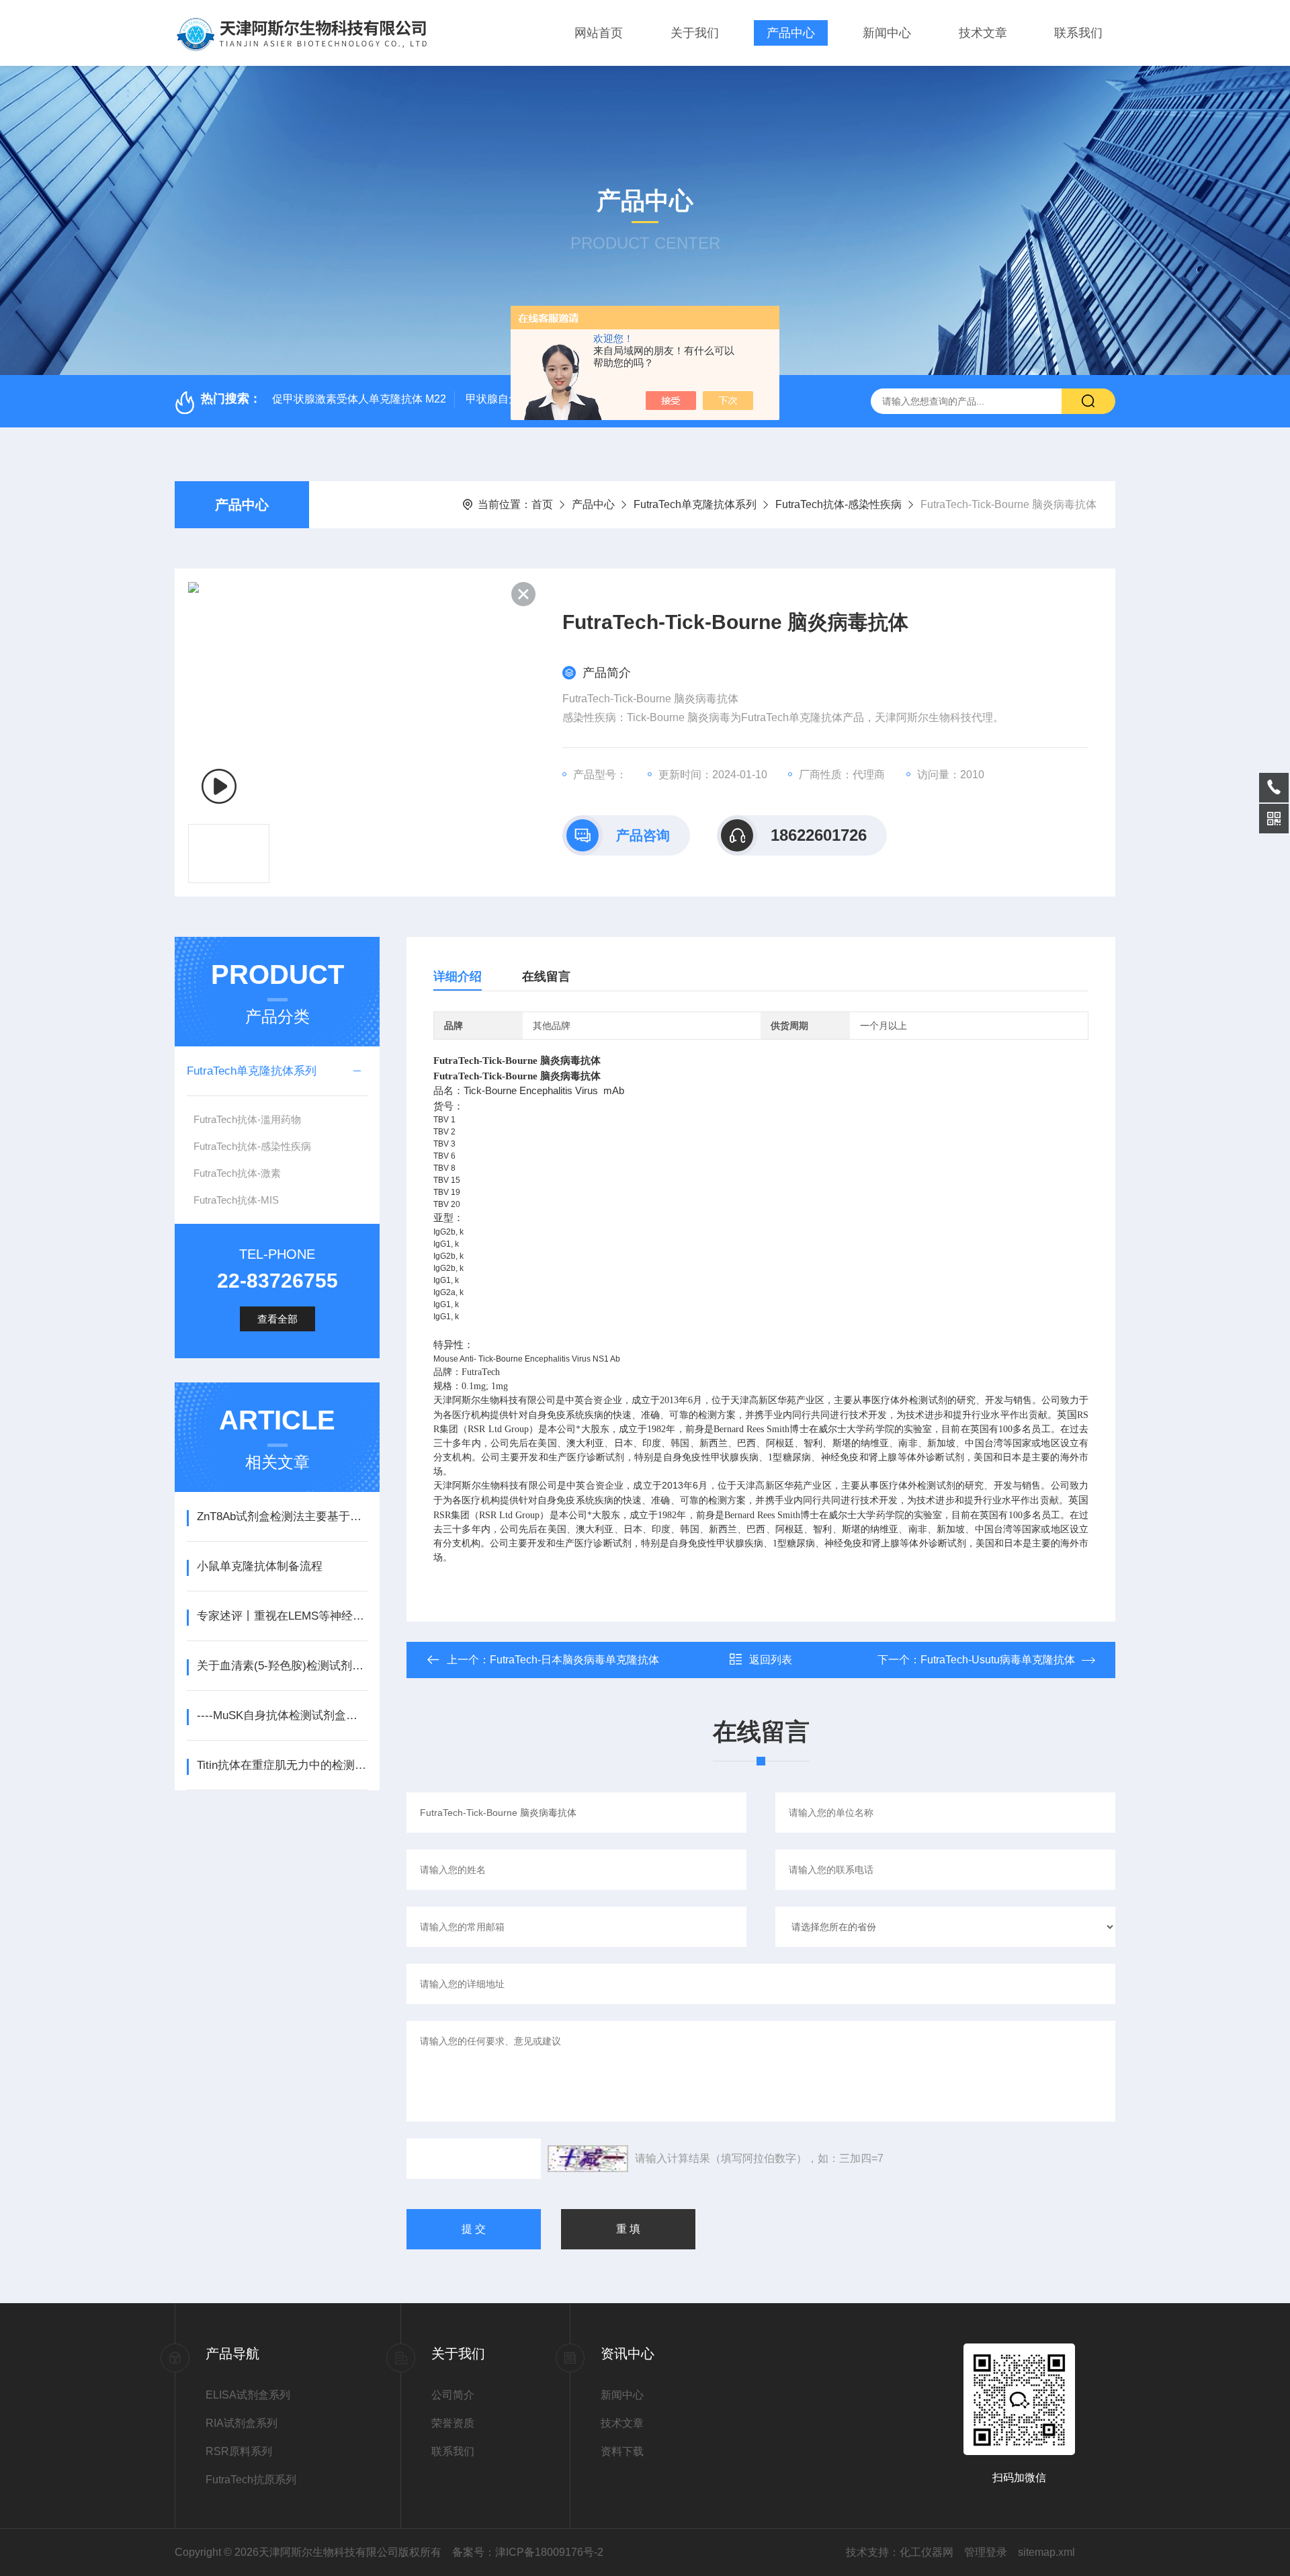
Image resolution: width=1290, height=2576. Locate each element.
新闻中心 (887, 33)
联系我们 (1078, 33)
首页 (542, 504)
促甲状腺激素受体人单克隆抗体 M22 (359, 399)
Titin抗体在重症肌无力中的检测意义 (282, 1765)
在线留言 (546, 977)
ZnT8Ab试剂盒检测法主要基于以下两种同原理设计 (282, 1516)
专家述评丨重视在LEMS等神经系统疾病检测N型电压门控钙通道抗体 (282, 1616)
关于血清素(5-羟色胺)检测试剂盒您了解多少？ (282, 1666)
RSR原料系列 (239, 2451)
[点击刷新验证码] (588, 2159)
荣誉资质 (453, 2423)
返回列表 (771, 1660)
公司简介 (453, 2395)
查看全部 (277, 1319)
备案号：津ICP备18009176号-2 (528, 2552)
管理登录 (986, 2552)
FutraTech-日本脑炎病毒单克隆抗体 (574, 1660)
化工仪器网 (927, 2552)
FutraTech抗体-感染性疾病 (838, 504)
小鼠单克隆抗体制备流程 (260, 1566)
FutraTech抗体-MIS (236, 1200)
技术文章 (983, 33)
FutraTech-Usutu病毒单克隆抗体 (998, 1660)
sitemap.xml (1046, 2552)
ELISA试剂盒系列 (248, 2395)
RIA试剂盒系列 (242, 2423)
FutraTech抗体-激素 (237, 1173)
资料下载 (622, 2451)
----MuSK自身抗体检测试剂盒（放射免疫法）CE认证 (282, 1715)
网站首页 (599, 33)
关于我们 (695, 33)
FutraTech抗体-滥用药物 (247, 1119)
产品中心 (791, 33)
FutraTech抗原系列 (251, 2480)
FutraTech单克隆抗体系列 (695, 504)
